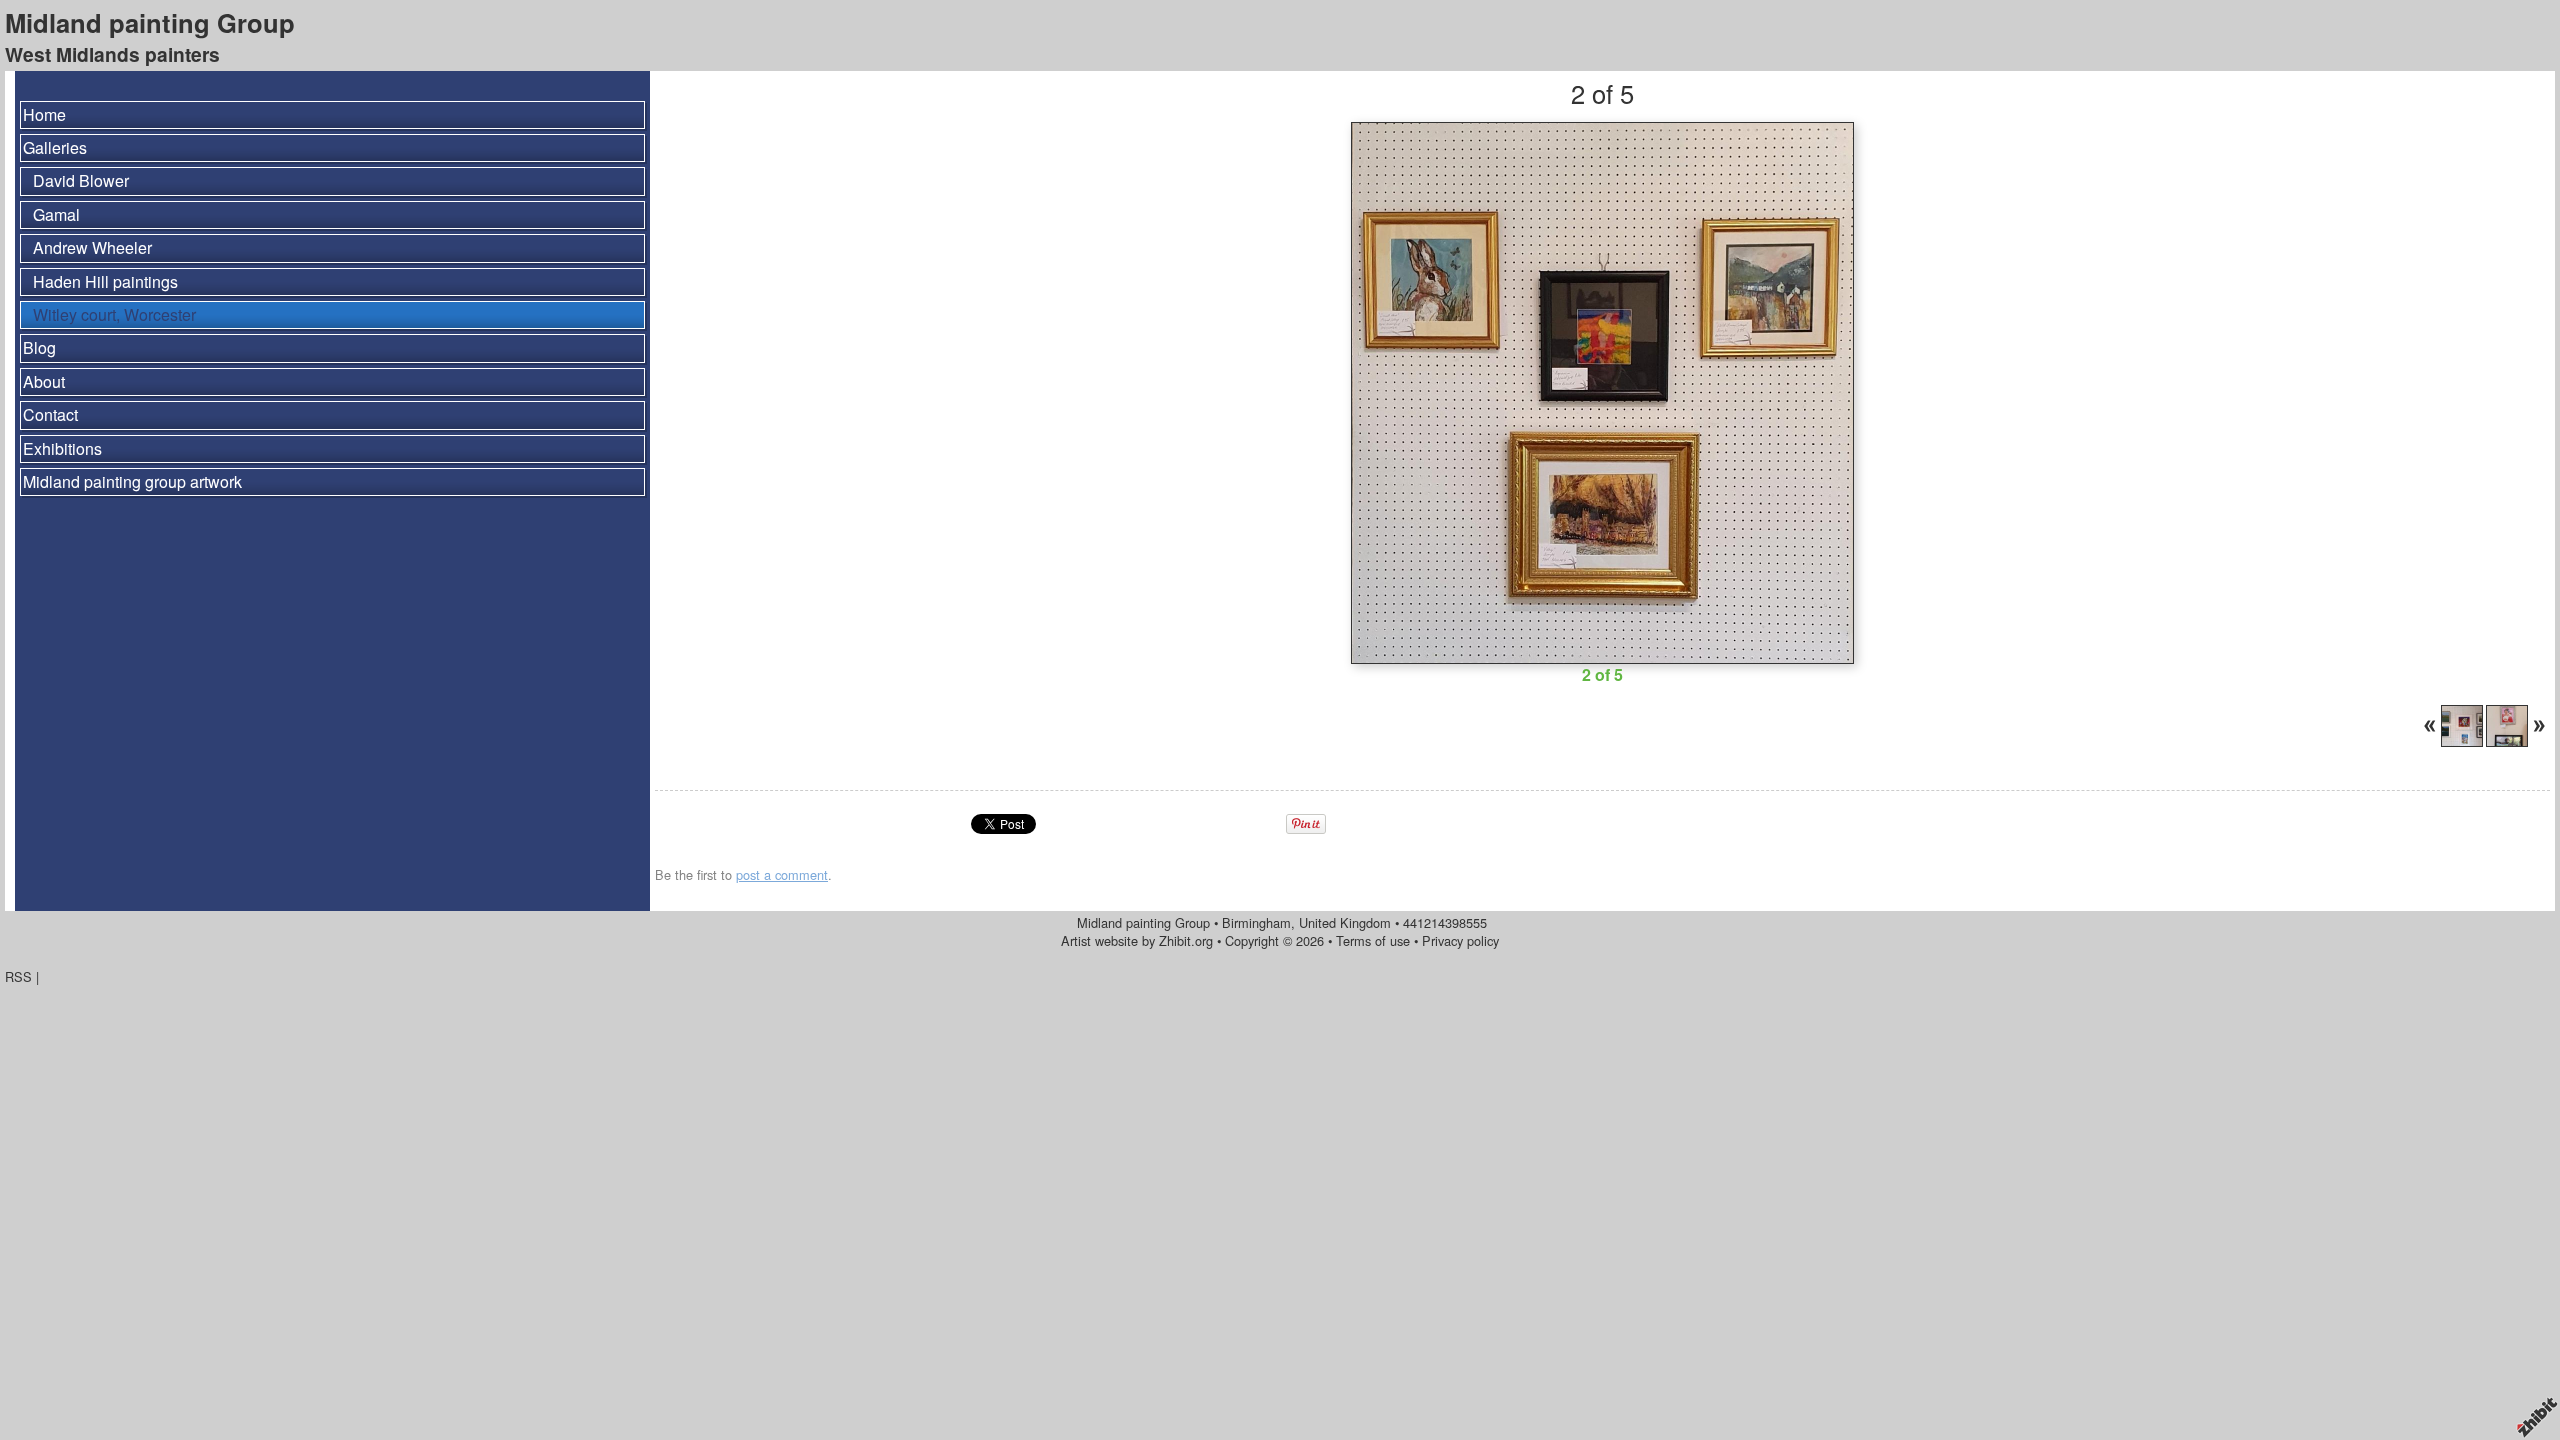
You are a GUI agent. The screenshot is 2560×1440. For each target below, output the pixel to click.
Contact (50, 414)
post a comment (782, 874)
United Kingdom (1345, 922)
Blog (39, 347)
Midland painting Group (150, 22)
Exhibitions (62, 448)
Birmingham (1256, 922)
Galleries (55, 147)
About (44, 381)
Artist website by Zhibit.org (1137, 940)
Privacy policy (1460, 940)
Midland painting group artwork (132, 481)
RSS (18, 976)
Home (44, 114)
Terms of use (1373, 940)
